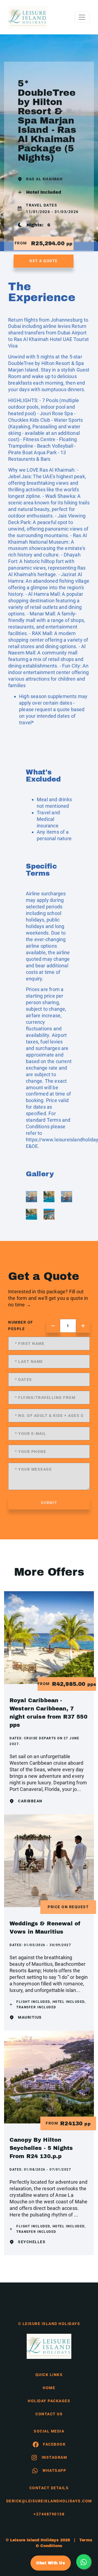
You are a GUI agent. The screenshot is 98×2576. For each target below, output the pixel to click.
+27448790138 (49, 2514)
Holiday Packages (49, 2401)
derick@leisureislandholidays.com (49, 2501)
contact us (49, 2414)
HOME (49, 2388)
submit (49, 1503)
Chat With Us (51, 2563)
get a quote (44, 261)
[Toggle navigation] (82, 17)
